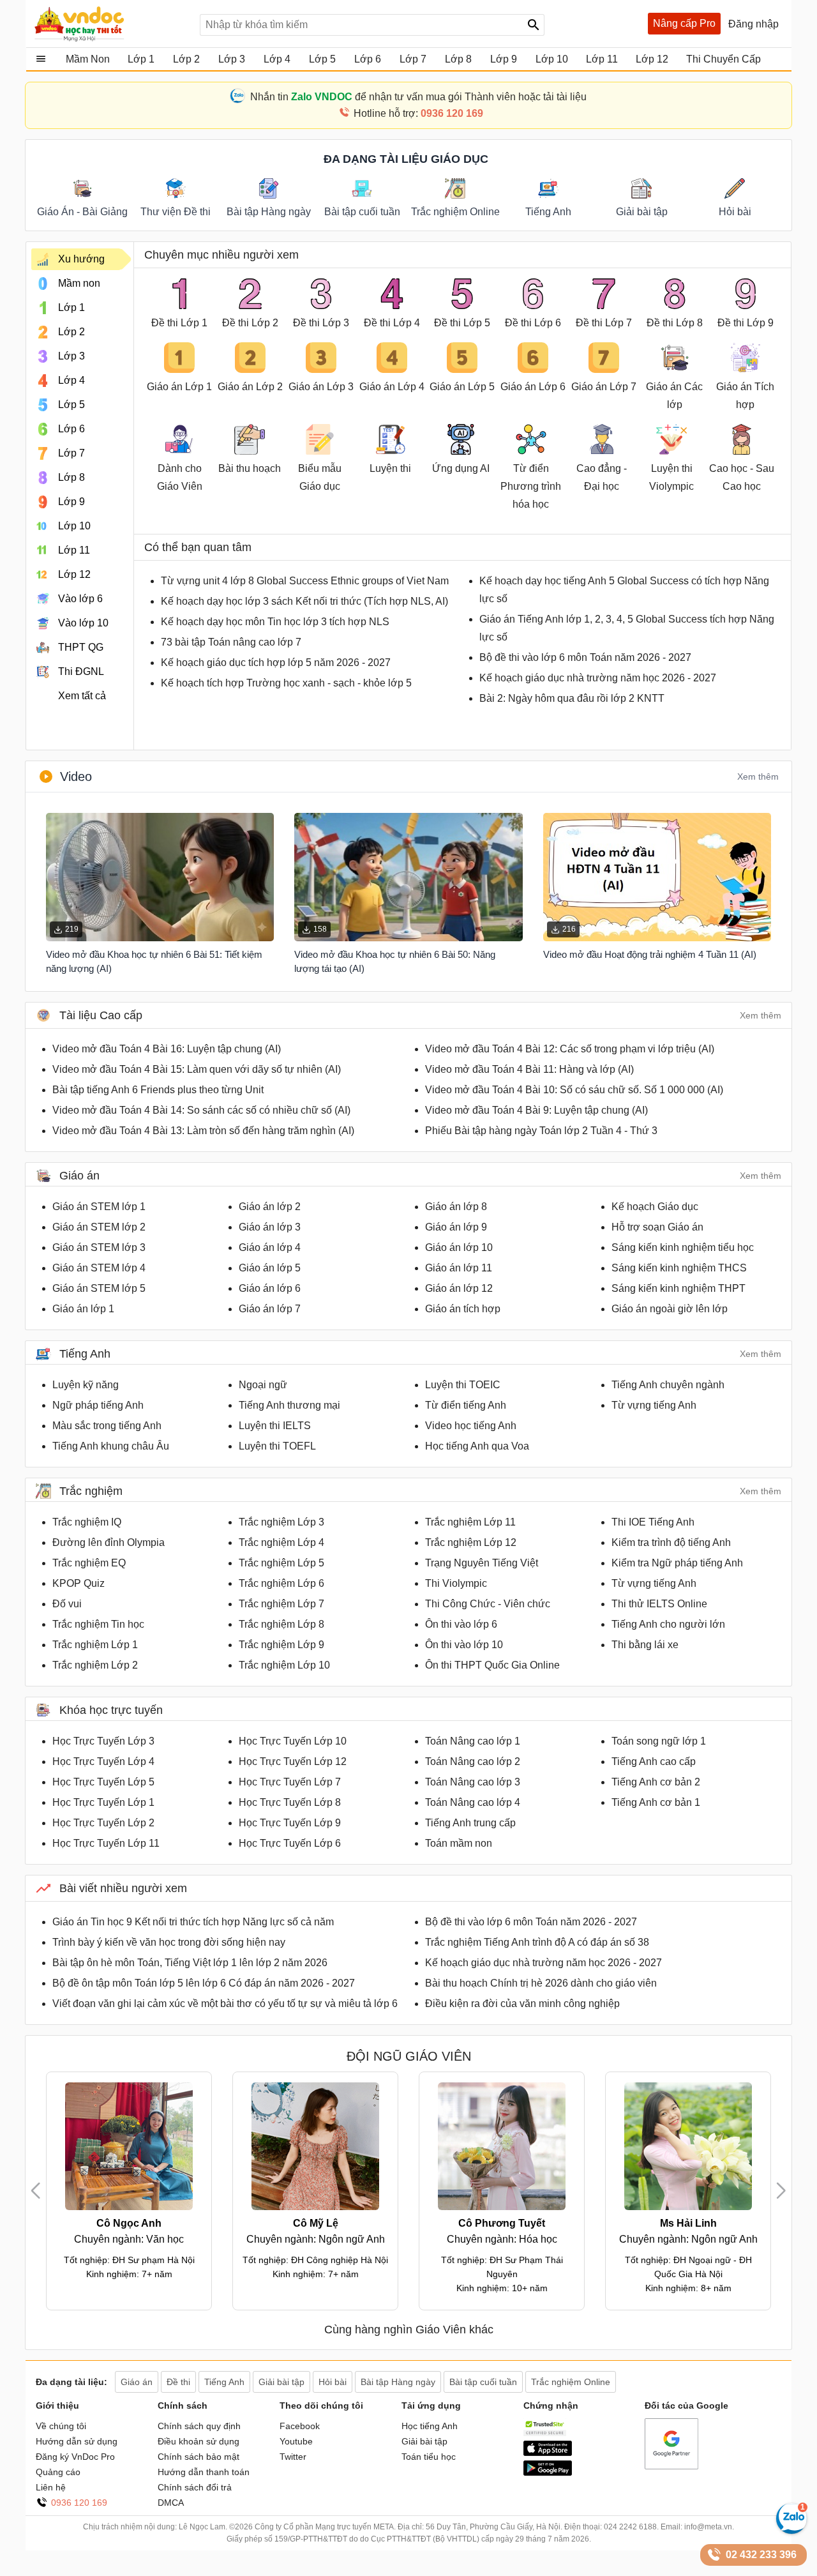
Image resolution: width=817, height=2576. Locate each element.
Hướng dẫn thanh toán (204, 2472)
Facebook (300, 2426)
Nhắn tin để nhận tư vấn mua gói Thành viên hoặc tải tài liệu (418, 97)
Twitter (293, 2457)
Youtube (296, 2441)
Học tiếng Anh (430, 2426)
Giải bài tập (424, 2441)
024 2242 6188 (630, 2527)
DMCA (171, 2503)
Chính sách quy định (199, 2426)
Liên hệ (51, 2487)
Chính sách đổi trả (195, 2487)
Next (781, 2191)
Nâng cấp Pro (684, 23)
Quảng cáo (58, 2472)
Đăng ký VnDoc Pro (75, 2457)
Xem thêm (758, 777)
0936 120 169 (79, 2503)
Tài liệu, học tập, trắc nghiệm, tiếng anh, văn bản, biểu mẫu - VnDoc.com (110, 24)
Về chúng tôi (61, 2426)
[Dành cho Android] (548, 2473)
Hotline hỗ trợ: (418, 113)
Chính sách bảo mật (199, 2457)
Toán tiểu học (429, 2457)
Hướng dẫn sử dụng (77, 2441)
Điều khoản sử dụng (199, 2441)
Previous (41, 2191)
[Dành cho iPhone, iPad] (548, 2453)
